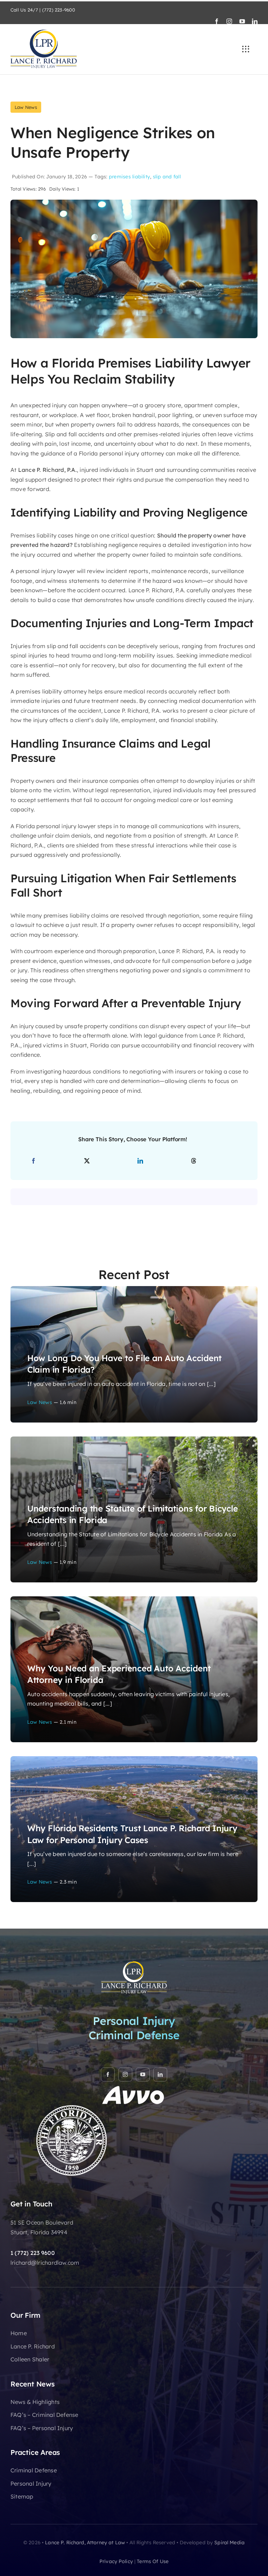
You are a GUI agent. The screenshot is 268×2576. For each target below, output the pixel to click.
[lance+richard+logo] (44, 32)
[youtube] (242, 21)
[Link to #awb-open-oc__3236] (246, 49)
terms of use (153, 2561)
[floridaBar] (72, 2108)
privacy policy (116, 2561)
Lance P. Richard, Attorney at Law (85, 2542)
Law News (26, 107)
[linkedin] (255, 21)
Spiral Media (229, 2542)
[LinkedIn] (140, 1161)
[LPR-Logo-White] (134, 1963)
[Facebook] (33, 1161)
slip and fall (167, 177)
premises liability (129, 177)
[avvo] (134, 2088)
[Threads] (194, 1161)
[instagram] (229, 21)
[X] (87, 1161)
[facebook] (217, 21)
